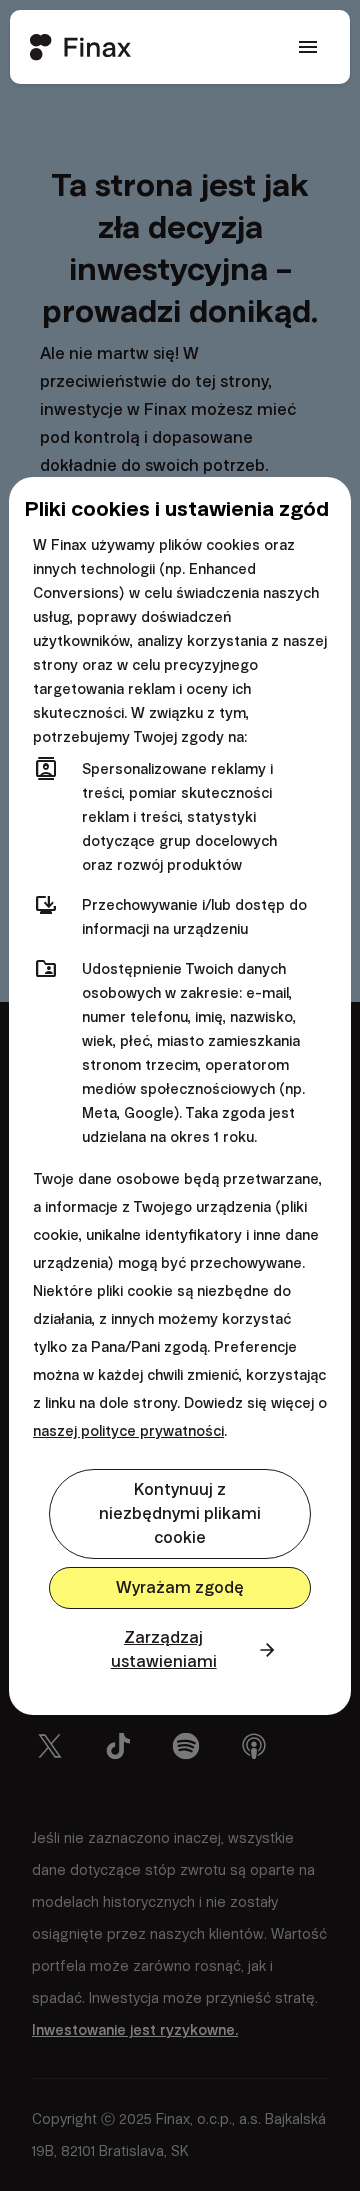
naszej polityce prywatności (128, 1431)
